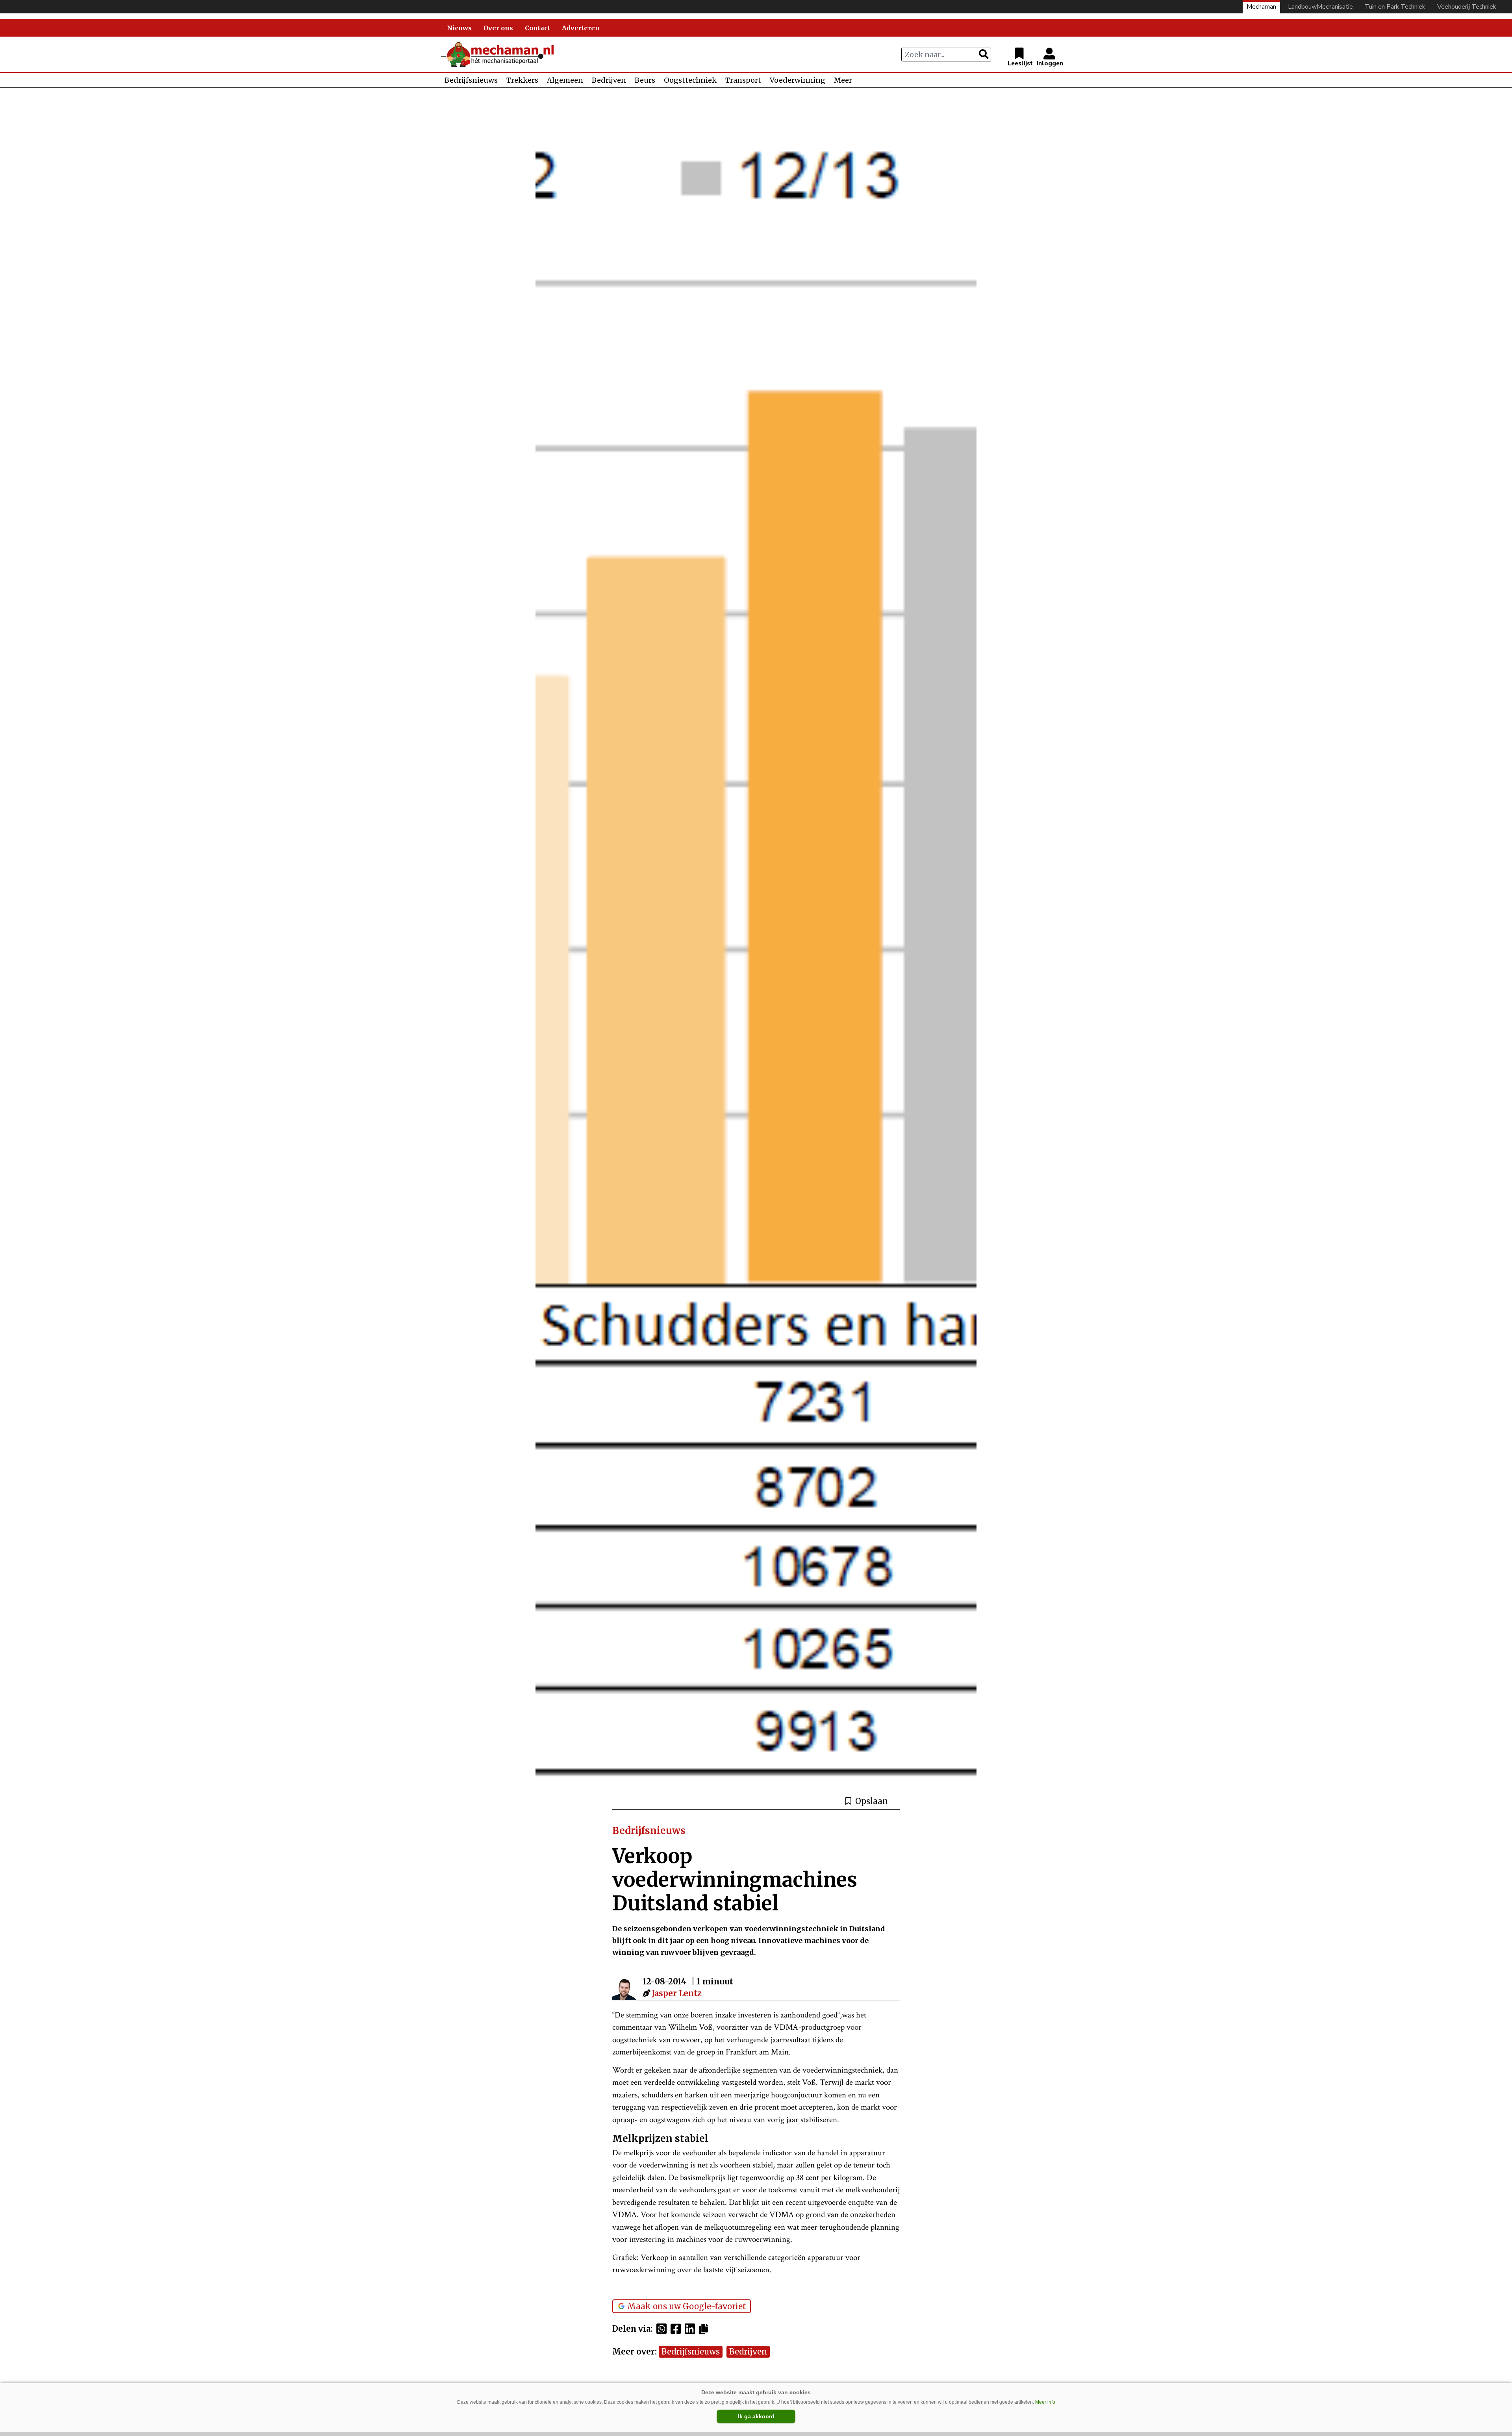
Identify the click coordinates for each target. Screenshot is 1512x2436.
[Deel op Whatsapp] (663, 2329)
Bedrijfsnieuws (471, 80)
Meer (843, 80)
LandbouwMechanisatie (1320, 7)
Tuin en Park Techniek (1395, 7)
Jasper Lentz (677, 1993)
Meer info (1045, 2402)
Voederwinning (798, 80)
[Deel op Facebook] (678, 2329)
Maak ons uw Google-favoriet (687, 2306)
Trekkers (522, 80)
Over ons (498, 28)
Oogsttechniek (690, 80)
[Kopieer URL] (705, 2329)
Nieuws (459, 28)
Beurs (645, 80)
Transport (743, 80)
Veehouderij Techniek (1467, 7)
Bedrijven (609, 80)
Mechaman (1261, 7)
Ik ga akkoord (756, 2416)
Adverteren (581, 28)
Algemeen (565, 80)
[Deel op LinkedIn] (692, 2329)
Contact (537, 28)
